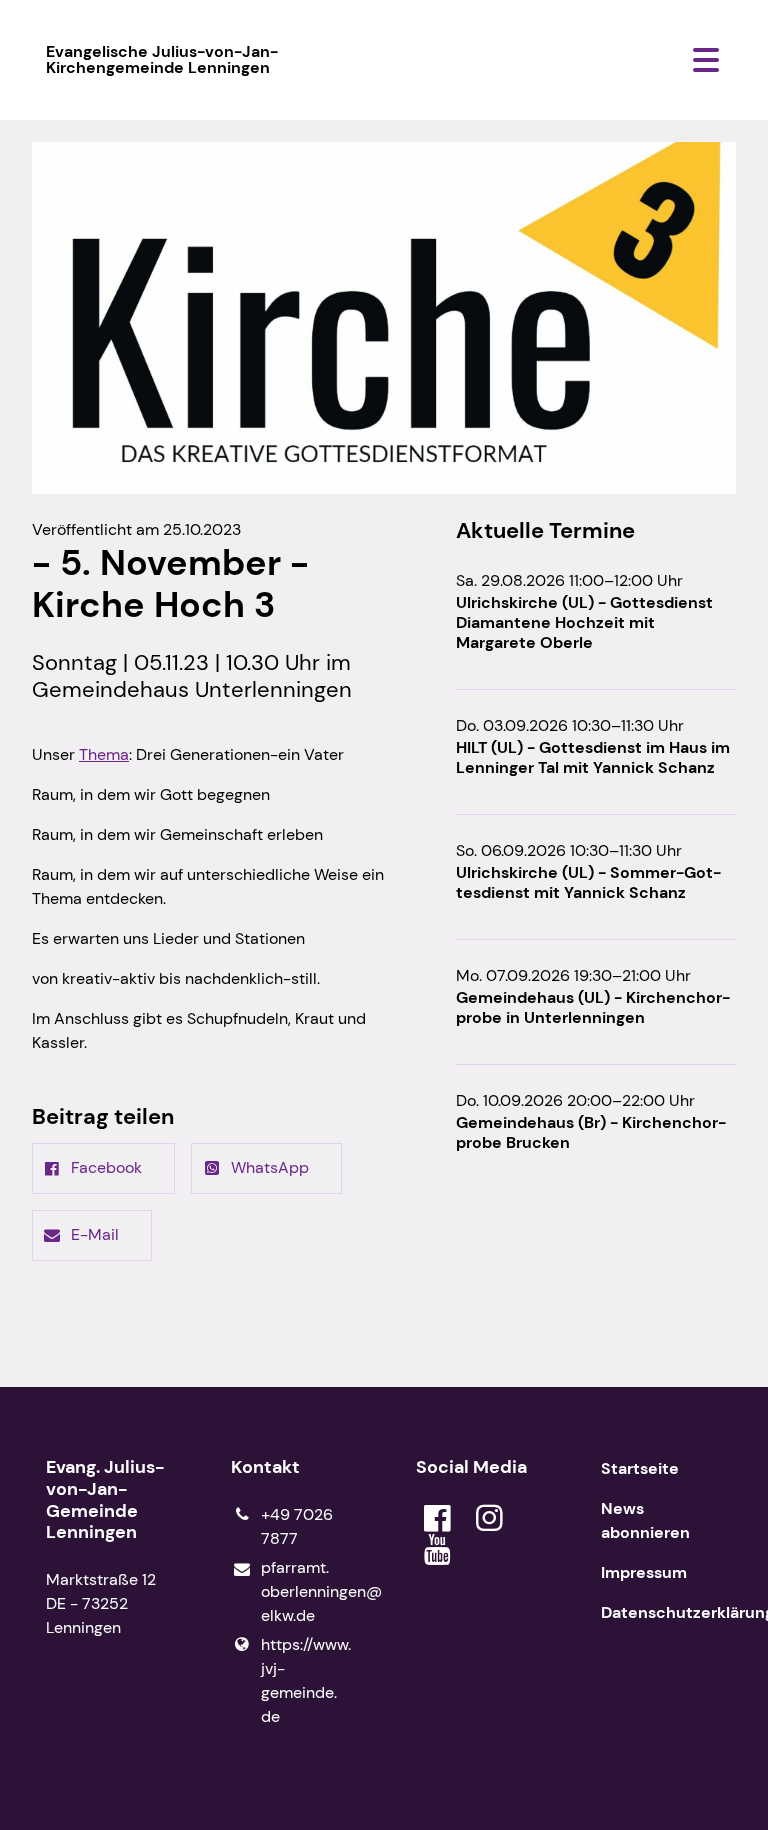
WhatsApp (270, 1167)
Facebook (106, 1167)
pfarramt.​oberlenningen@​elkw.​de (306, 1591)
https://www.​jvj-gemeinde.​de (306, 1680)
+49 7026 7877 (297, 1526)
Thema (104, 754)
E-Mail (95, 1234)
